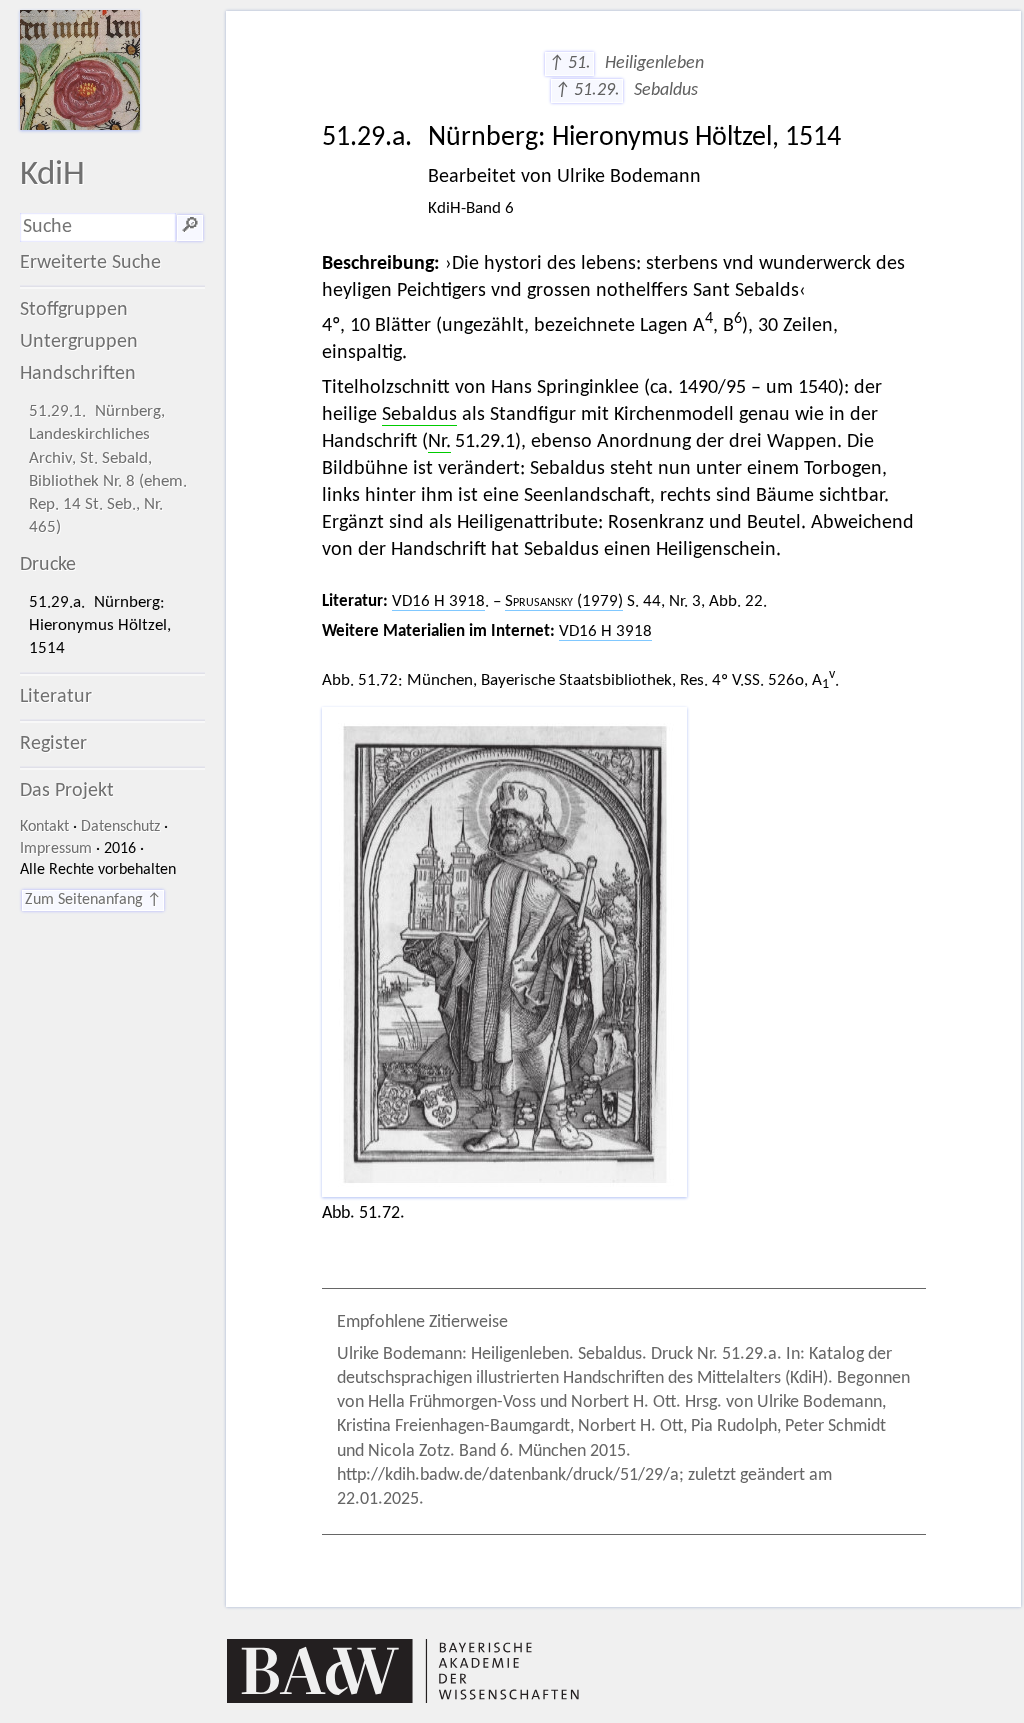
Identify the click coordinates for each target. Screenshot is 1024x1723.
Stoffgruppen (74, 310)
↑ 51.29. (587, 90)
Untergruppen (79, 342)
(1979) (564, 601)
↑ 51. (569, 63)
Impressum (56, 849)
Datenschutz (120, 827)
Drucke (48, 565)
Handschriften (78, 374)
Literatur (56, 697)
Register (53, 744)
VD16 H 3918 (438, 601)
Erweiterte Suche (90, 263)
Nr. (439, 442)
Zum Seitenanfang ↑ (93, 900)
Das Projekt (67, 791)
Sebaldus (419, 415)
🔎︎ (190, 227)
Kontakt (44, 827)
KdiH (52, 175)
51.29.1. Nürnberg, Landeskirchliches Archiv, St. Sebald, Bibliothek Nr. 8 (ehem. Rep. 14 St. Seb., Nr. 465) (108, 469)
